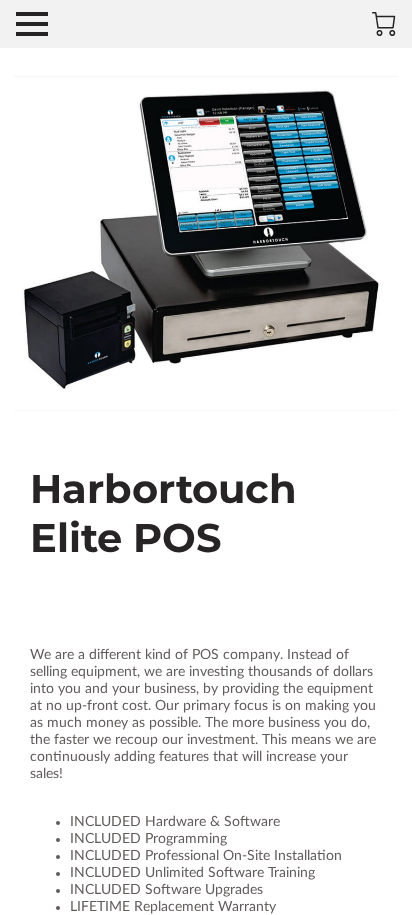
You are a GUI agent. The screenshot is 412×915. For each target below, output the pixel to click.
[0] (384, 24)
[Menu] (32, 24)
